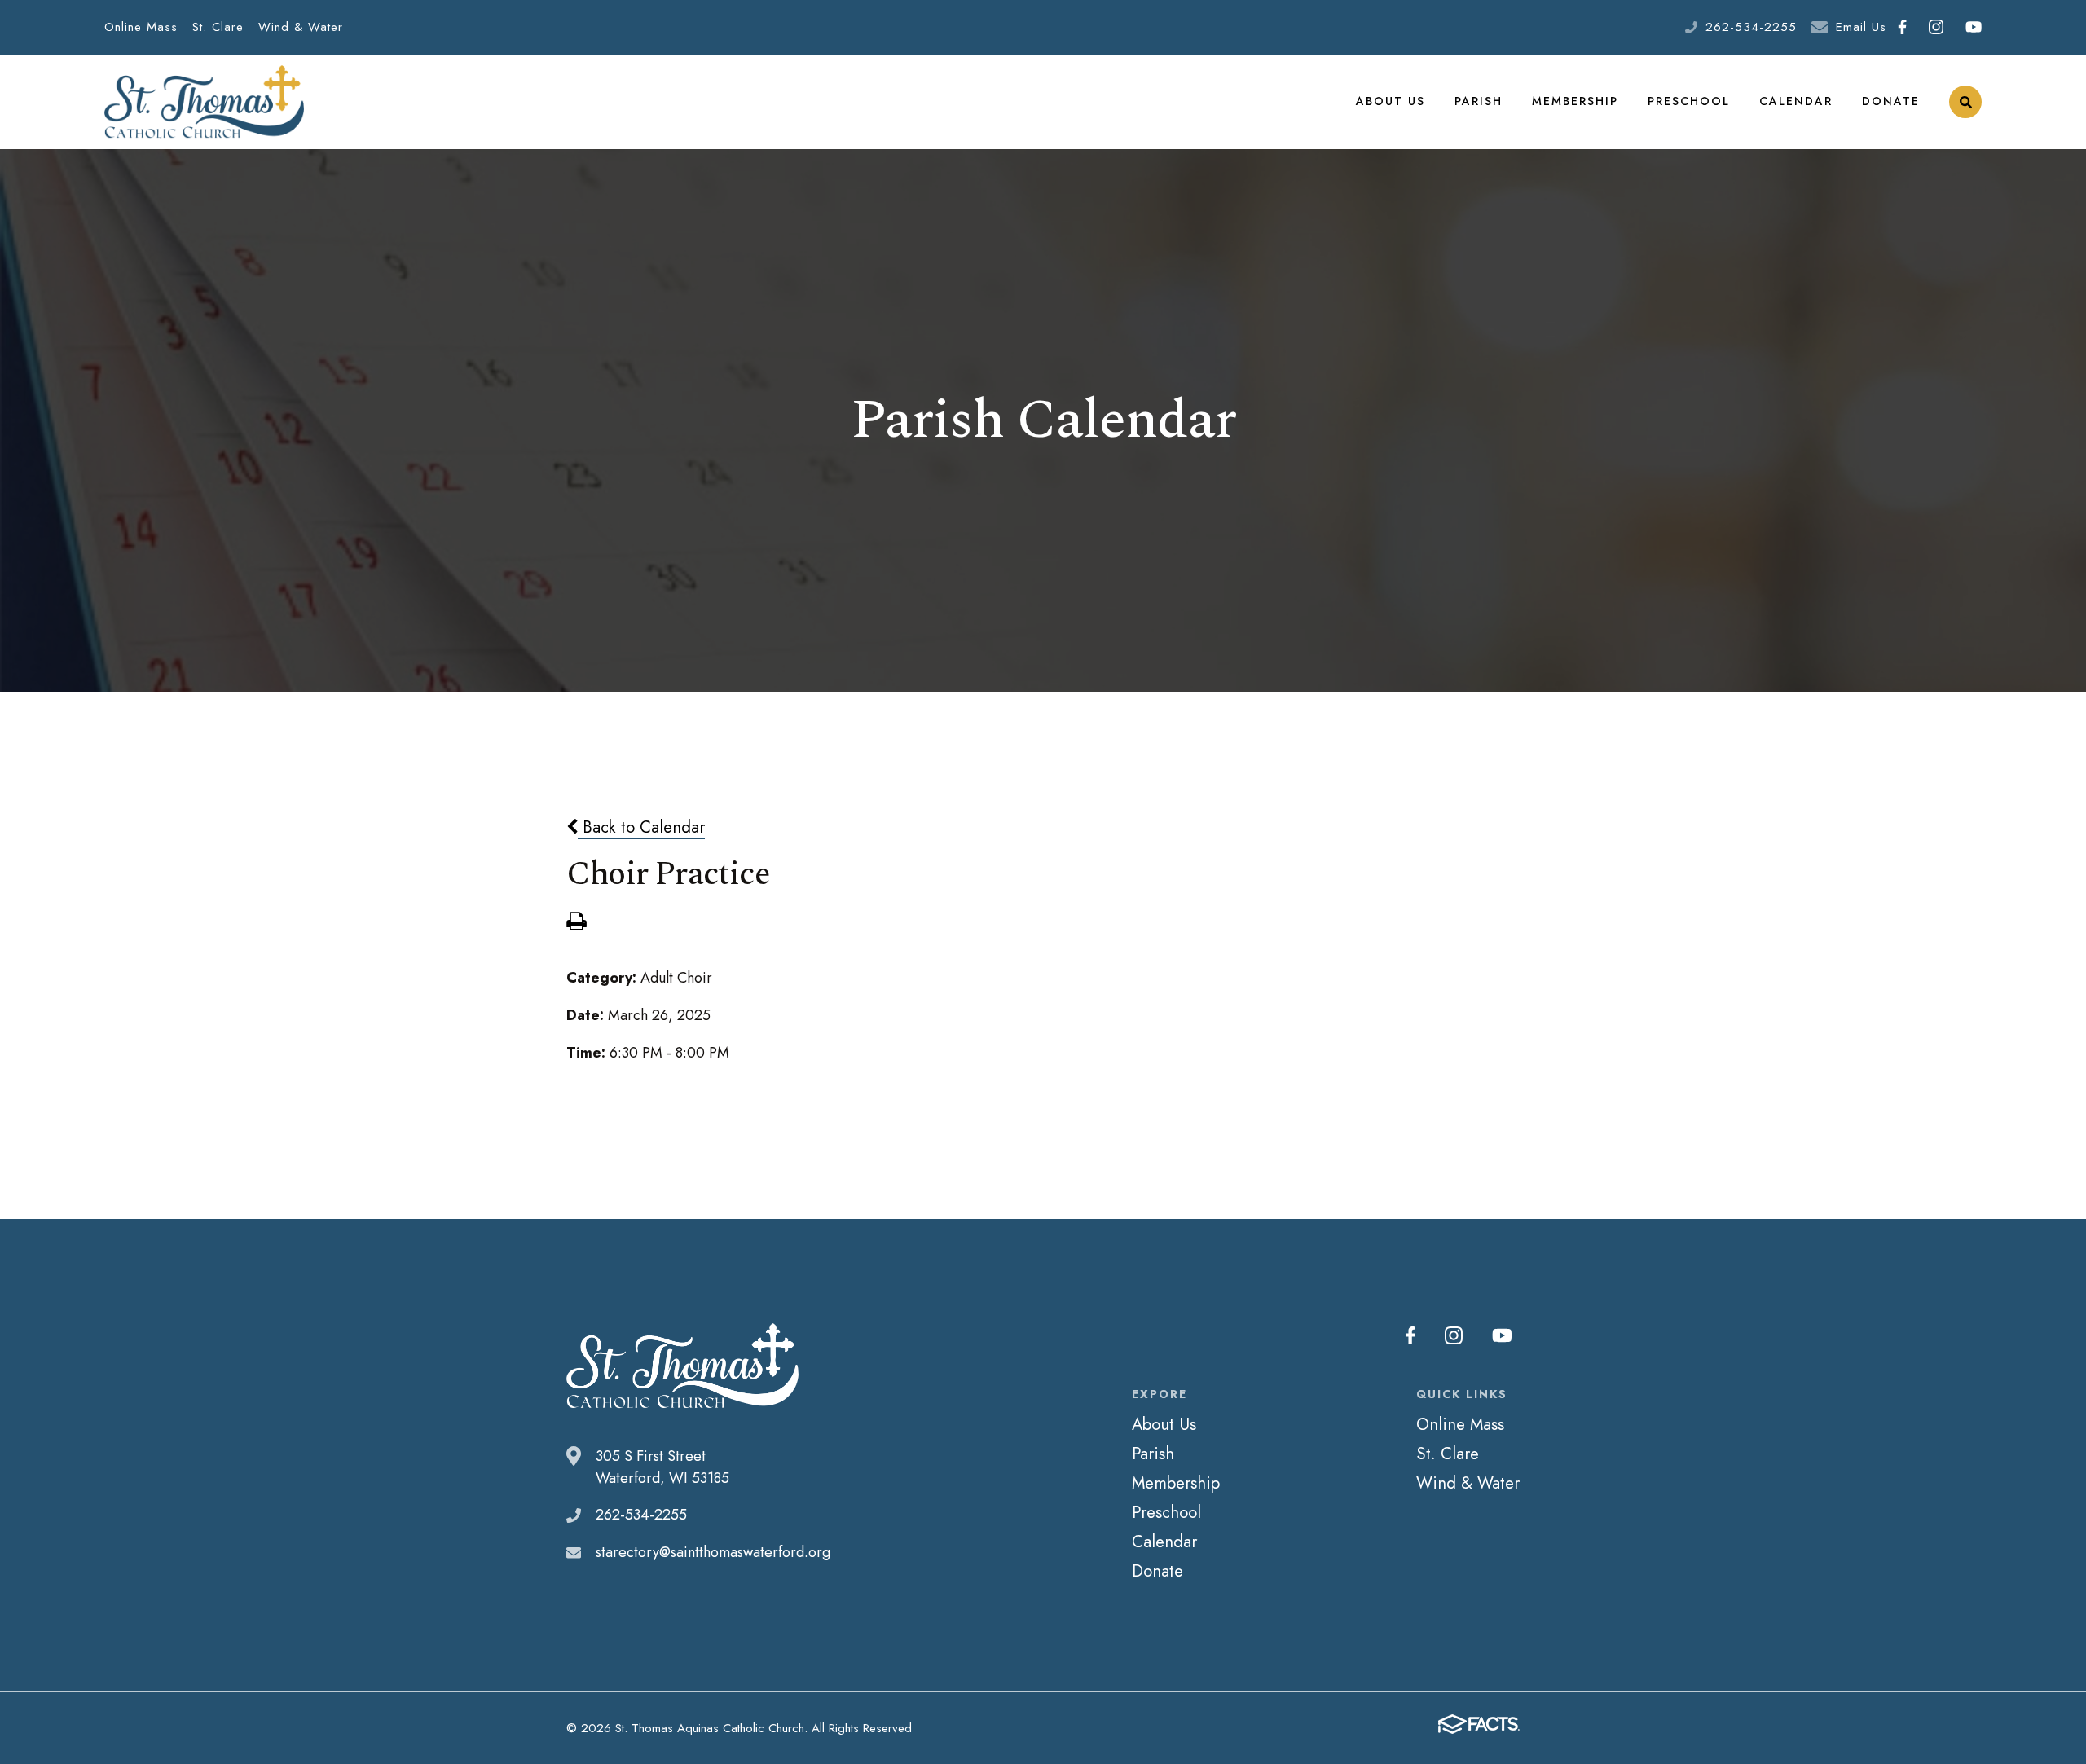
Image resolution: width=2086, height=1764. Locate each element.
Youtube (1973, 27)
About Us (1391, 101)
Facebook (1902, 27)
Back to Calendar (641, 827)
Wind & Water (301, 27)
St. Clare (218, 27)
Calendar (1796, 101)
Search (1965, 102)
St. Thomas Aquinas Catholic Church (204, 102)
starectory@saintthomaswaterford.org (713, 1552)
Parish (1479, 101)
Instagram (1936, 27)
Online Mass (141, 27)
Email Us (1861, 27)
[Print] (576, 923)
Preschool (1689, 101)
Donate (1891, 101)
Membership (1575, 101)
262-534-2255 (1751, 27)
